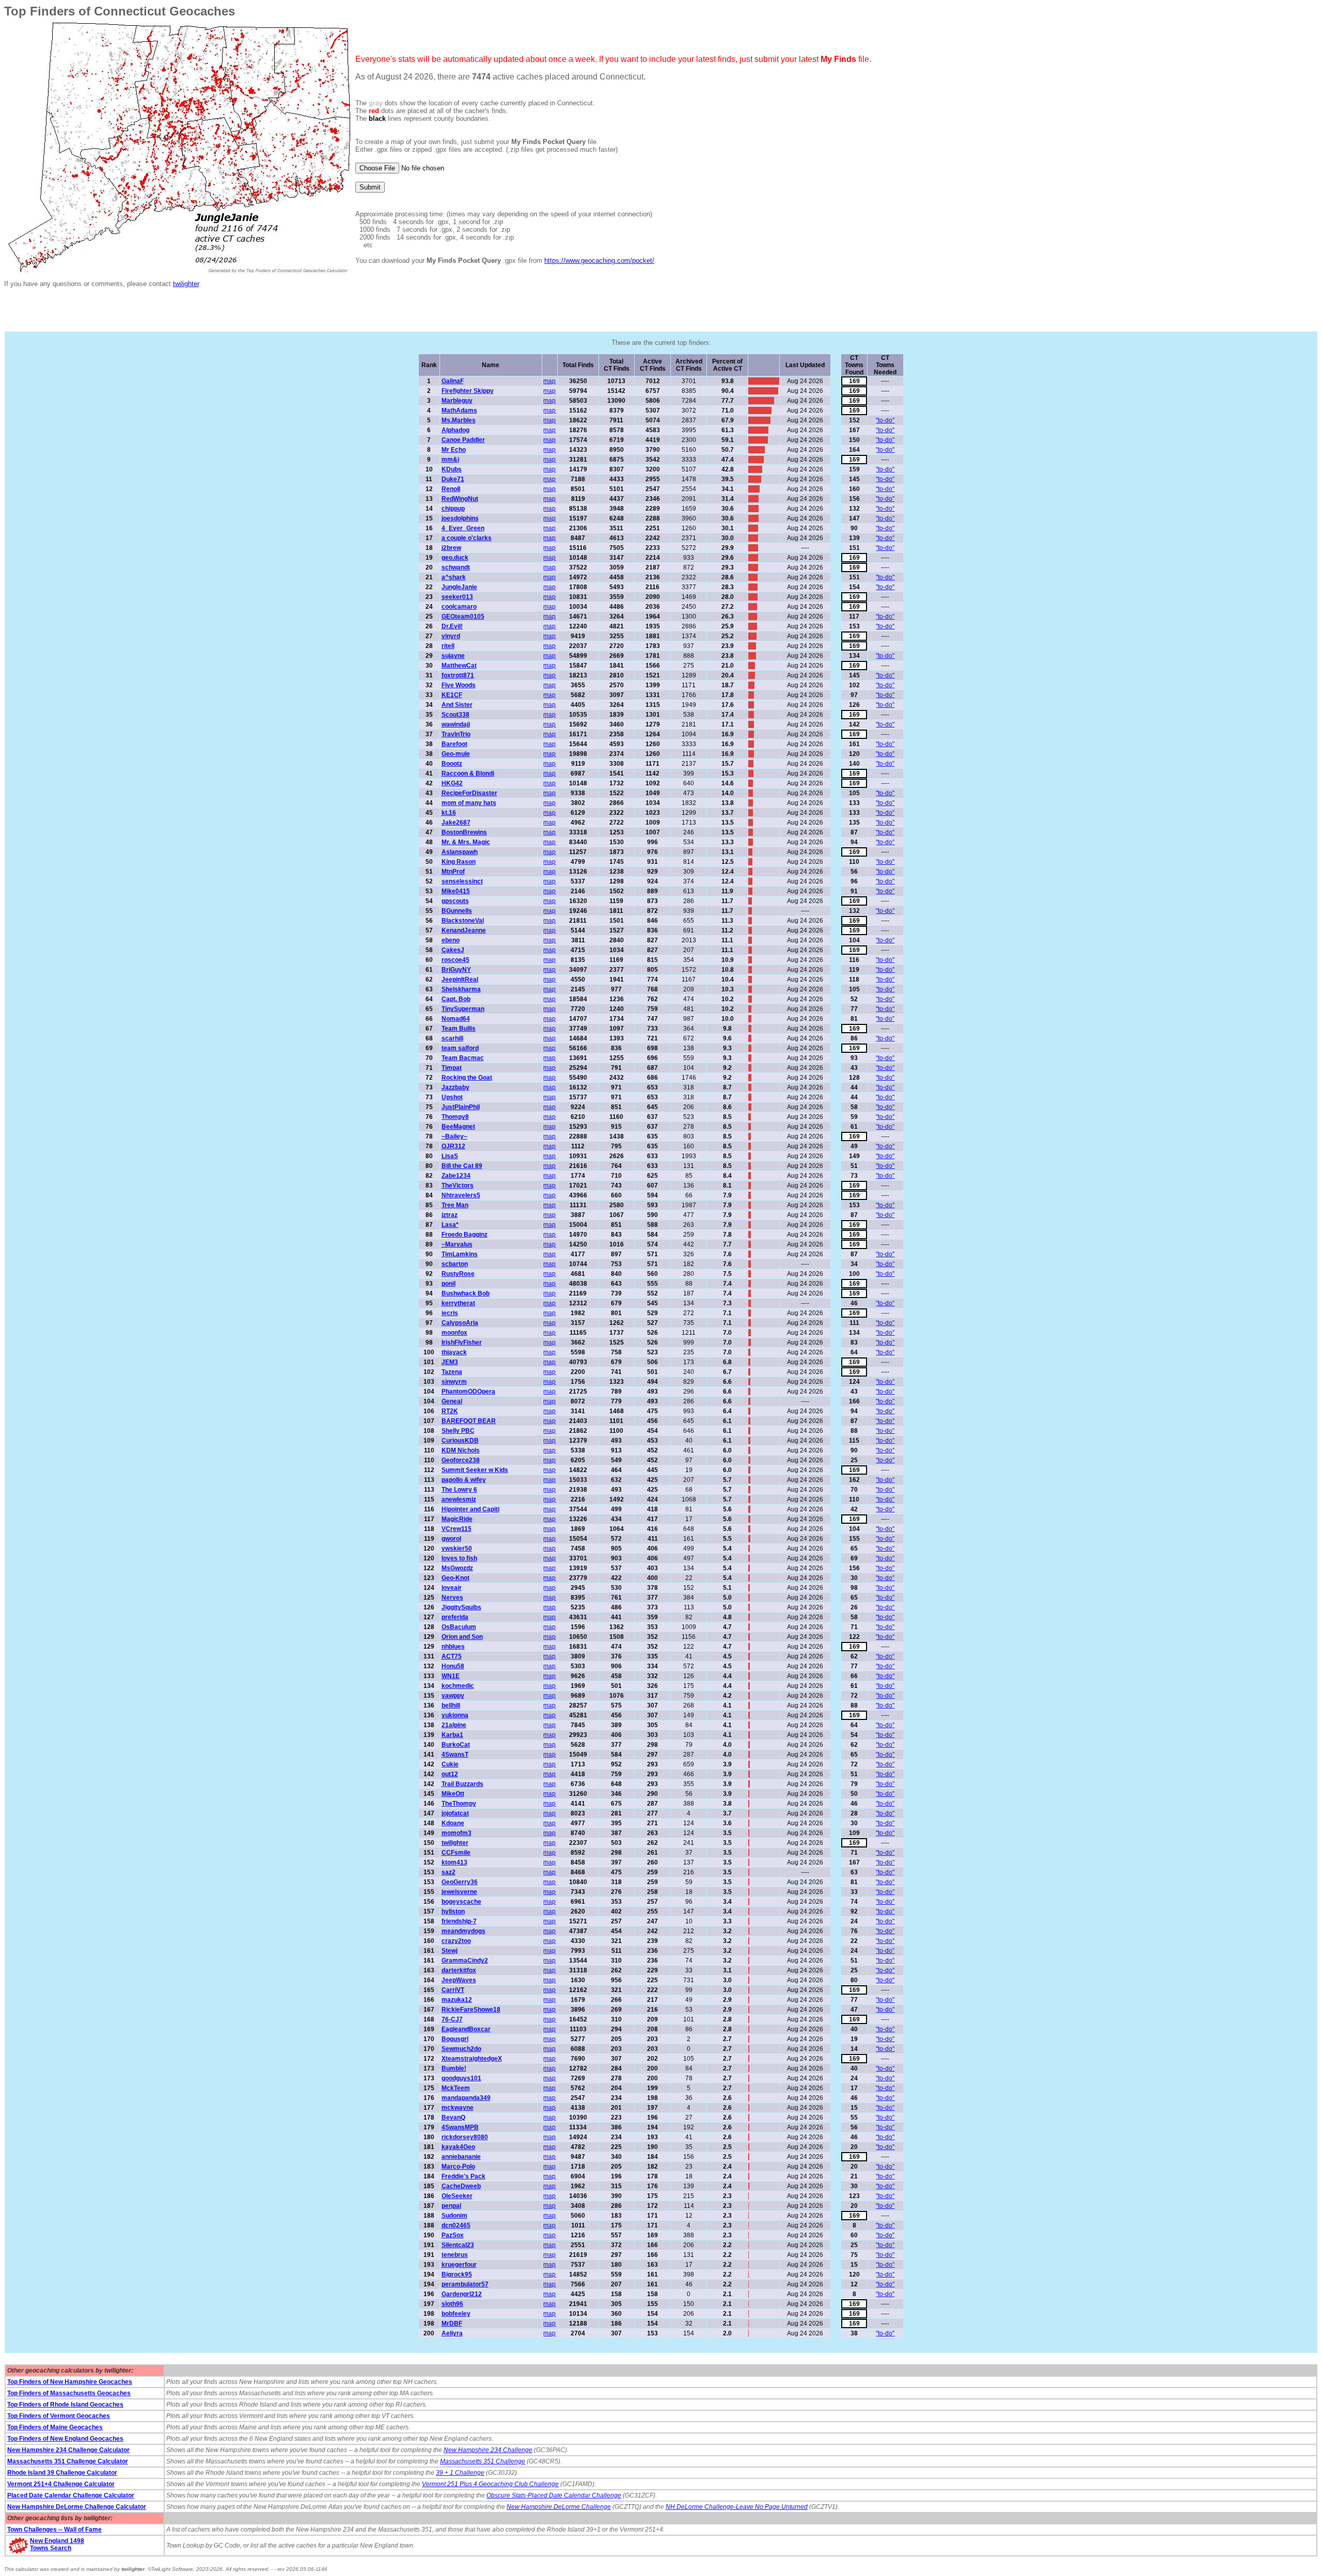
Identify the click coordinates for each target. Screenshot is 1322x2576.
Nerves (452, 1598)
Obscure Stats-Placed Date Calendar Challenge (554, 2495)
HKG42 (452, 783)
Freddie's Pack (463, 2176)
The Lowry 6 (459, 1490)
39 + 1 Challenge (460, 2473)
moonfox (454, 1333)
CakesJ (453, 950)
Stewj (450, 1951)
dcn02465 (456, 2225)
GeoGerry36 (460, 1882)
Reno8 (451, 489)
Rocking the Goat (467, 1078)
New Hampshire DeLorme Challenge (559, 2507)
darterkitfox (459, 1970)
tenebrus (455, 2255)
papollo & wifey (464, 1480)
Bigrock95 (457, 2274)
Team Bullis (459, 1029)
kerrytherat (458, 1303)
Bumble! (454, 2068)
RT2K (450, 1411)
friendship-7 (459, 1921)
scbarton (455, 1264)
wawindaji (456, 724)
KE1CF (452, 695)
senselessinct (462, 881)
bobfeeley (456, 2314)
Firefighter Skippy (468, 391)
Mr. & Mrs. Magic (466, 842)
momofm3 (457, 1833)
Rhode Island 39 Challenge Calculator (62, 2473)
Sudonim (454, 2216)
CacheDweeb (461, 2186)
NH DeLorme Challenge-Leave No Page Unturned (737, 2507)
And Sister (457, 705)
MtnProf (453, 872)
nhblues (453, 1647)
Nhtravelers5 (461, 1195)
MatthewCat (459, 666)
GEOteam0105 (463, 617)
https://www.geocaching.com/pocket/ (599, 260)
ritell (448, 646)
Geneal (452, 1401)
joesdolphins (460, 518)
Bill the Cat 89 (462, 1166)
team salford (460, 1048)
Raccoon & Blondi (468, 773)
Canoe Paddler (463, 440)
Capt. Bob (456, 999)
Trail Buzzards (462, 1784)
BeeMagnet (458, 1127)
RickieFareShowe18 (471, 2010)
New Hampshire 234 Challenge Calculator (68, 2450)
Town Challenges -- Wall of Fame (54, 2530)
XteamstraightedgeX (472, 2059)
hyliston (453, 1911)
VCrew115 (457, 1529)
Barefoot (454, 744)
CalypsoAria (460, 1323)
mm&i (450, 460)
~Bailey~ (454, 1136)
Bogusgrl (455, 2039)
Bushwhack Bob (466, 1293)
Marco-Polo (458, 2167)
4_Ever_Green (463, 528)
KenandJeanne (464, 930)
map (549, 381)
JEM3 (450, 1362)
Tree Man (455, 1205)
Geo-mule (456, 754)
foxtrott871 (458, 675)
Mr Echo (454, 450)
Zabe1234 (456, 1176)
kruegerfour (459, 2265)
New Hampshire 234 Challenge (488, 2450)
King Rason (459, 862)
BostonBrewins (464, 832)
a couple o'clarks (467, 538)
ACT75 (452, 1656)
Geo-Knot (455, 1578)
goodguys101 (461, 2078)
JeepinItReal (460, 979)
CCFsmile (456, 1853)
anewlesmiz (459, 1499)
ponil (448, 1284)
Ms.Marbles (459, 420)
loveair (452, 1588)
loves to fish (459, 1558)
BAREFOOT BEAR (469, 1421)
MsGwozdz (457, 1568)
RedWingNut (460, 499)
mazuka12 (457, 2000)
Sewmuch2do (461, 2049)
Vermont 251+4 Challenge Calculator (61, 2484)
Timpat (452, 1068)
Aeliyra (452, 2333)
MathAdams (459, 410)
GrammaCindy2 (465, 1961)
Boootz (452, 764)
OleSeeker (457, 2196)
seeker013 (457, 597)
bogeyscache (461, 1902)
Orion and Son (462, 1637)
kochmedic (458, 1686)
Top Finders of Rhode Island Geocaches (65, 2405)
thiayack (454, 1352)
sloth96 (452, 2304)
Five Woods (459, 685)
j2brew (451, 548)
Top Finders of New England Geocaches (65, 2439)
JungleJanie (459, 587)
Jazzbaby (455, 1087)
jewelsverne (459, 1892)
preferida (455, 1617)
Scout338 (455, 715)
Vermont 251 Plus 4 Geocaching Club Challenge (490, 2484)
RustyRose (458, 1274)
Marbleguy (457, 401)
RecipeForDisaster (469, 793)
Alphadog (455, 430)
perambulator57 (465, 2284)
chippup (453, 509)
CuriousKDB (460, 1441)
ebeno (451, 940)
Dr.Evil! (452, 626)
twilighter (186, 284)
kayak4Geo (458, 2147)
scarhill (452, 1038)
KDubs (452, 469)
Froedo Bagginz (465, 1235)
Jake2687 (456, 823)
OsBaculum (459, 1627)
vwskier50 (457, 1548)
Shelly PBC (458, 1431)
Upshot (452, 1097)
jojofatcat (455, 1813)
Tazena (452, 1372)
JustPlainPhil (461, 1107)
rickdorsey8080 (465, 2137)
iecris (450, 1313)
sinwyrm (454, 1382)
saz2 (448, 1872)
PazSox (453, 2235)
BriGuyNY (456, 970)
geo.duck (455, 558)
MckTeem (456, 2088)
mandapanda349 (466, 2098)
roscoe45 (455, 960)
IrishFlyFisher (462, 1342)
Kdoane (453, 1823)
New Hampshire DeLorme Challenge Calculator (77, 2507)
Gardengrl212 (462, 2294)
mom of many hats (469, 803)
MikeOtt (453, 1794)
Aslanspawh (460, 852)
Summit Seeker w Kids (475, 1470)
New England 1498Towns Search (57, 2545)
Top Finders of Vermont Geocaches (59, 2416)
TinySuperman (463, 1009)
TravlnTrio (456, 734)
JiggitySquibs (461, 1607)
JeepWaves (459, 1980)
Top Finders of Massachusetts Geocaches (69, 2393)
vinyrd (451, 636)
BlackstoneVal (463, 921)
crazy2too (456, 1941)
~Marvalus (457, 1244)
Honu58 (453, 1666)
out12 (450, 1774)
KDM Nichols (461, 1450)
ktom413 (454, 1862)
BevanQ (453, 2117)
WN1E (451, 1676)
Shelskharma (461, 989)
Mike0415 (456, 891)
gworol (451, 1539)
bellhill (451, 1705)
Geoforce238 (461, 1460)
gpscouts (455, 901)
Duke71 (453, 479)
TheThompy (459, 1804)
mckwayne (458, 2108)
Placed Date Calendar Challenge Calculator (71, 2495)
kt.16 (449, 813)
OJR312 (453, 1146)
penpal (451, 2206)
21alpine (454, 1725)
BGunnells (457, 911)
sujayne (453, 656)
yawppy (453, 1696)
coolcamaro (459, 607)
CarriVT (453, 1990)
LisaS (450, 1156)
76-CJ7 (452, 2019)
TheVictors (458, 1186)
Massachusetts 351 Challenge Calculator (68, 2461)
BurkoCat (456, 1745)
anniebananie (461, 2157)
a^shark (454, 577)
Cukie (450, 1764)
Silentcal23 (458, 2245)
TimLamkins (460, 1254)
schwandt (456, 567)
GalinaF (453, 381)
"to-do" (885, 420)
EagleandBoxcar (466, 2029)
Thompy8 (455, 1117)
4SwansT (455, 1755)
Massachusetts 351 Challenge (483, 2461)
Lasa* (450, 1225)
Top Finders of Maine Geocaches (55, 2427)
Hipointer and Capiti (470, 1509)
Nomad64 (456, 1019)
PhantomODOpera (468, 1392)
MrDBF (452, 2324)
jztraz (450, 1215)
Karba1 (452, 1735)
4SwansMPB (460, 2127)
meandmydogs (463, 1931)
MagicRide (457, 1519)
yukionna (455, 1715)
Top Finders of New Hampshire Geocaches (70, 2382)
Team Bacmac (463, 1058)
